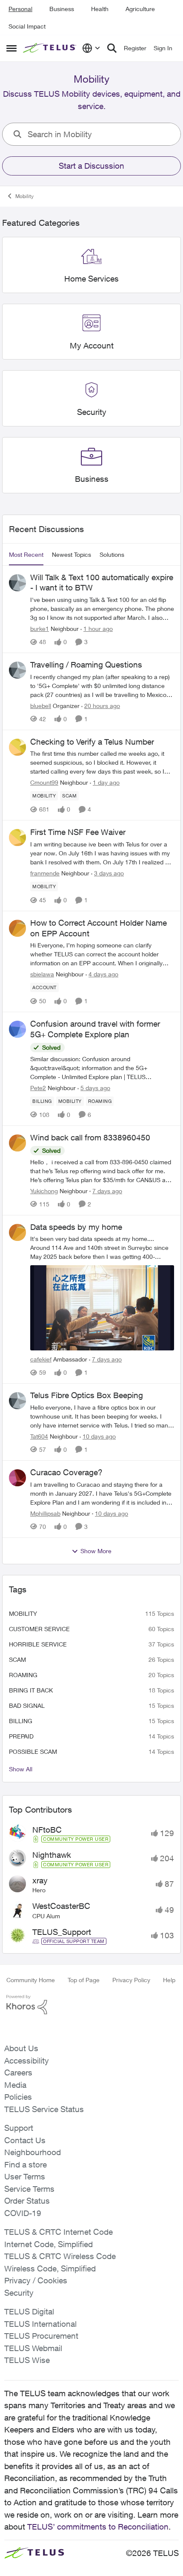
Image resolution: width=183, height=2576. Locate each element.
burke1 (40, 629)
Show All (21, 1769)
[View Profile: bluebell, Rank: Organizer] (17, 670)
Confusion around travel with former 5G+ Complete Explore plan (95, 1029)
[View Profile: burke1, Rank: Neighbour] (17, 583)
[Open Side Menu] (11, 48)
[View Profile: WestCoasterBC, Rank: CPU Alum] (17, 1910)
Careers (18, 2072)
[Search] (112, 48)
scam (17, 1659)
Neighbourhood (33, 2152)
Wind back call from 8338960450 (90, 1137)
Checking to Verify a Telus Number (92, 742)
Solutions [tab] (112, 554)
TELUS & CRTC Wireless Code (60, 2256)
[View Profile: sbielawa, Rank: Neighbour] (17, 928)
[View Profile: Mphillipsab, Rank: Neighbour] (17, 1478)
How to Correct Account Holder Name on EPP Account (99, 928)
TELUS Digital (29, 2311)
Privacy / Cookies (36, 2280)
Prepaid (21, 1736)
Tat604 (39, 1436)
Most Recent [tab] (26, 554)
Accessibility (27, 2061)
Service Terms (29, 2189)
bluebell (41, 706)
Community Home (31, 1980)
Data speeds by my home (76, 1227)
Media (15, 2085)
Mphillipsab (45, 1513)
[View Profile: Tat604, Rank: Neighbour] (17, 1401)
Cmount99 (44, 782)
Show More (96, 1551)
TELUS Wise (27, 2360)
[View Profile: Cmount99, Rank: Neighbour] (17, 747)
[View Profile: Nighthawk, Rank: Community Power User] (17, 1858)
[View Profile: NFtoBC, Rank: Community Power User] (17, 1833)
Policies (18, 2097)
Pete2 (38, 1088)
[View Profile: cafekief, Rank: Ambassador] (17, 1232)
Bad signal (27, 1705)
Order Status (27, 2201)
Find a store (26, 2164)
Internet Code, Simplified (49, 2244)
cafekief (41, 1359)
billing (21, 1721)
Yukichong (44, 1191)
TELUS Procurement (41, 2336)
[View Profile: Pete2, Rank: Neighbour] (17, 1029)
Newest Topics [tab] (71, 554)
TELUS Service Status (44, 2109)
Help (169, 1980)
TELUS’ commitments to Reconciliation (98, 2527)
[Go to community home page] (50, 48)
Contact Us (25, 2140)
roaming (23, 1675)
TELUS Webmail (33, 2348)
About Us (21, 2048)
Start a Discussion (91, 166)
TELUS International (40, 2324)
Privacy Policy (131, 1980)
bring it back (31, 1690)
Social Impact (27, 26)
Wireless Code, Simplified (50, 2268)
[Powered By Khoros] (91, 2005)
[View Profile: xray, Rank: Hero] (17, 1884)
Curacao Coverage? (66, 1472)
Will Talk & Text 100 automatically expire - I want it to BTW (102, 583)
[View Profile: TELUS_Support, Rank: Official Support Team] (17, 1935)
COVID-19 (23, 2213)
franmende (45, 873)
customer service (39, 1629)
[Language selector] (91, 48)
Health (100, 9)
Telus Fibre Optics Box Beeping (87, 1395)
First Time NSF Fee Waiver (78, 832)
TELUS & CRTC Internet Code (59, 2232)
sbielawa (42, 974)
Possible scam (33, 1751)
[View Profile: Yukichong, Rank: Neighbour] (17, 1143)
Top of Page (84, 1980)
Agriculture (140, 9)
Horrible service (38, 1644)
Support (19, 2128)
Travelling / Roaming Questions (86, 665)
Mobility (24, 196)
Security (19, 2293)
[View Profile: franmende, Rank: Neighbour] (17, 838)
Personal (20, 9)
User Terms (25, 2176)
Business (62, 9)
